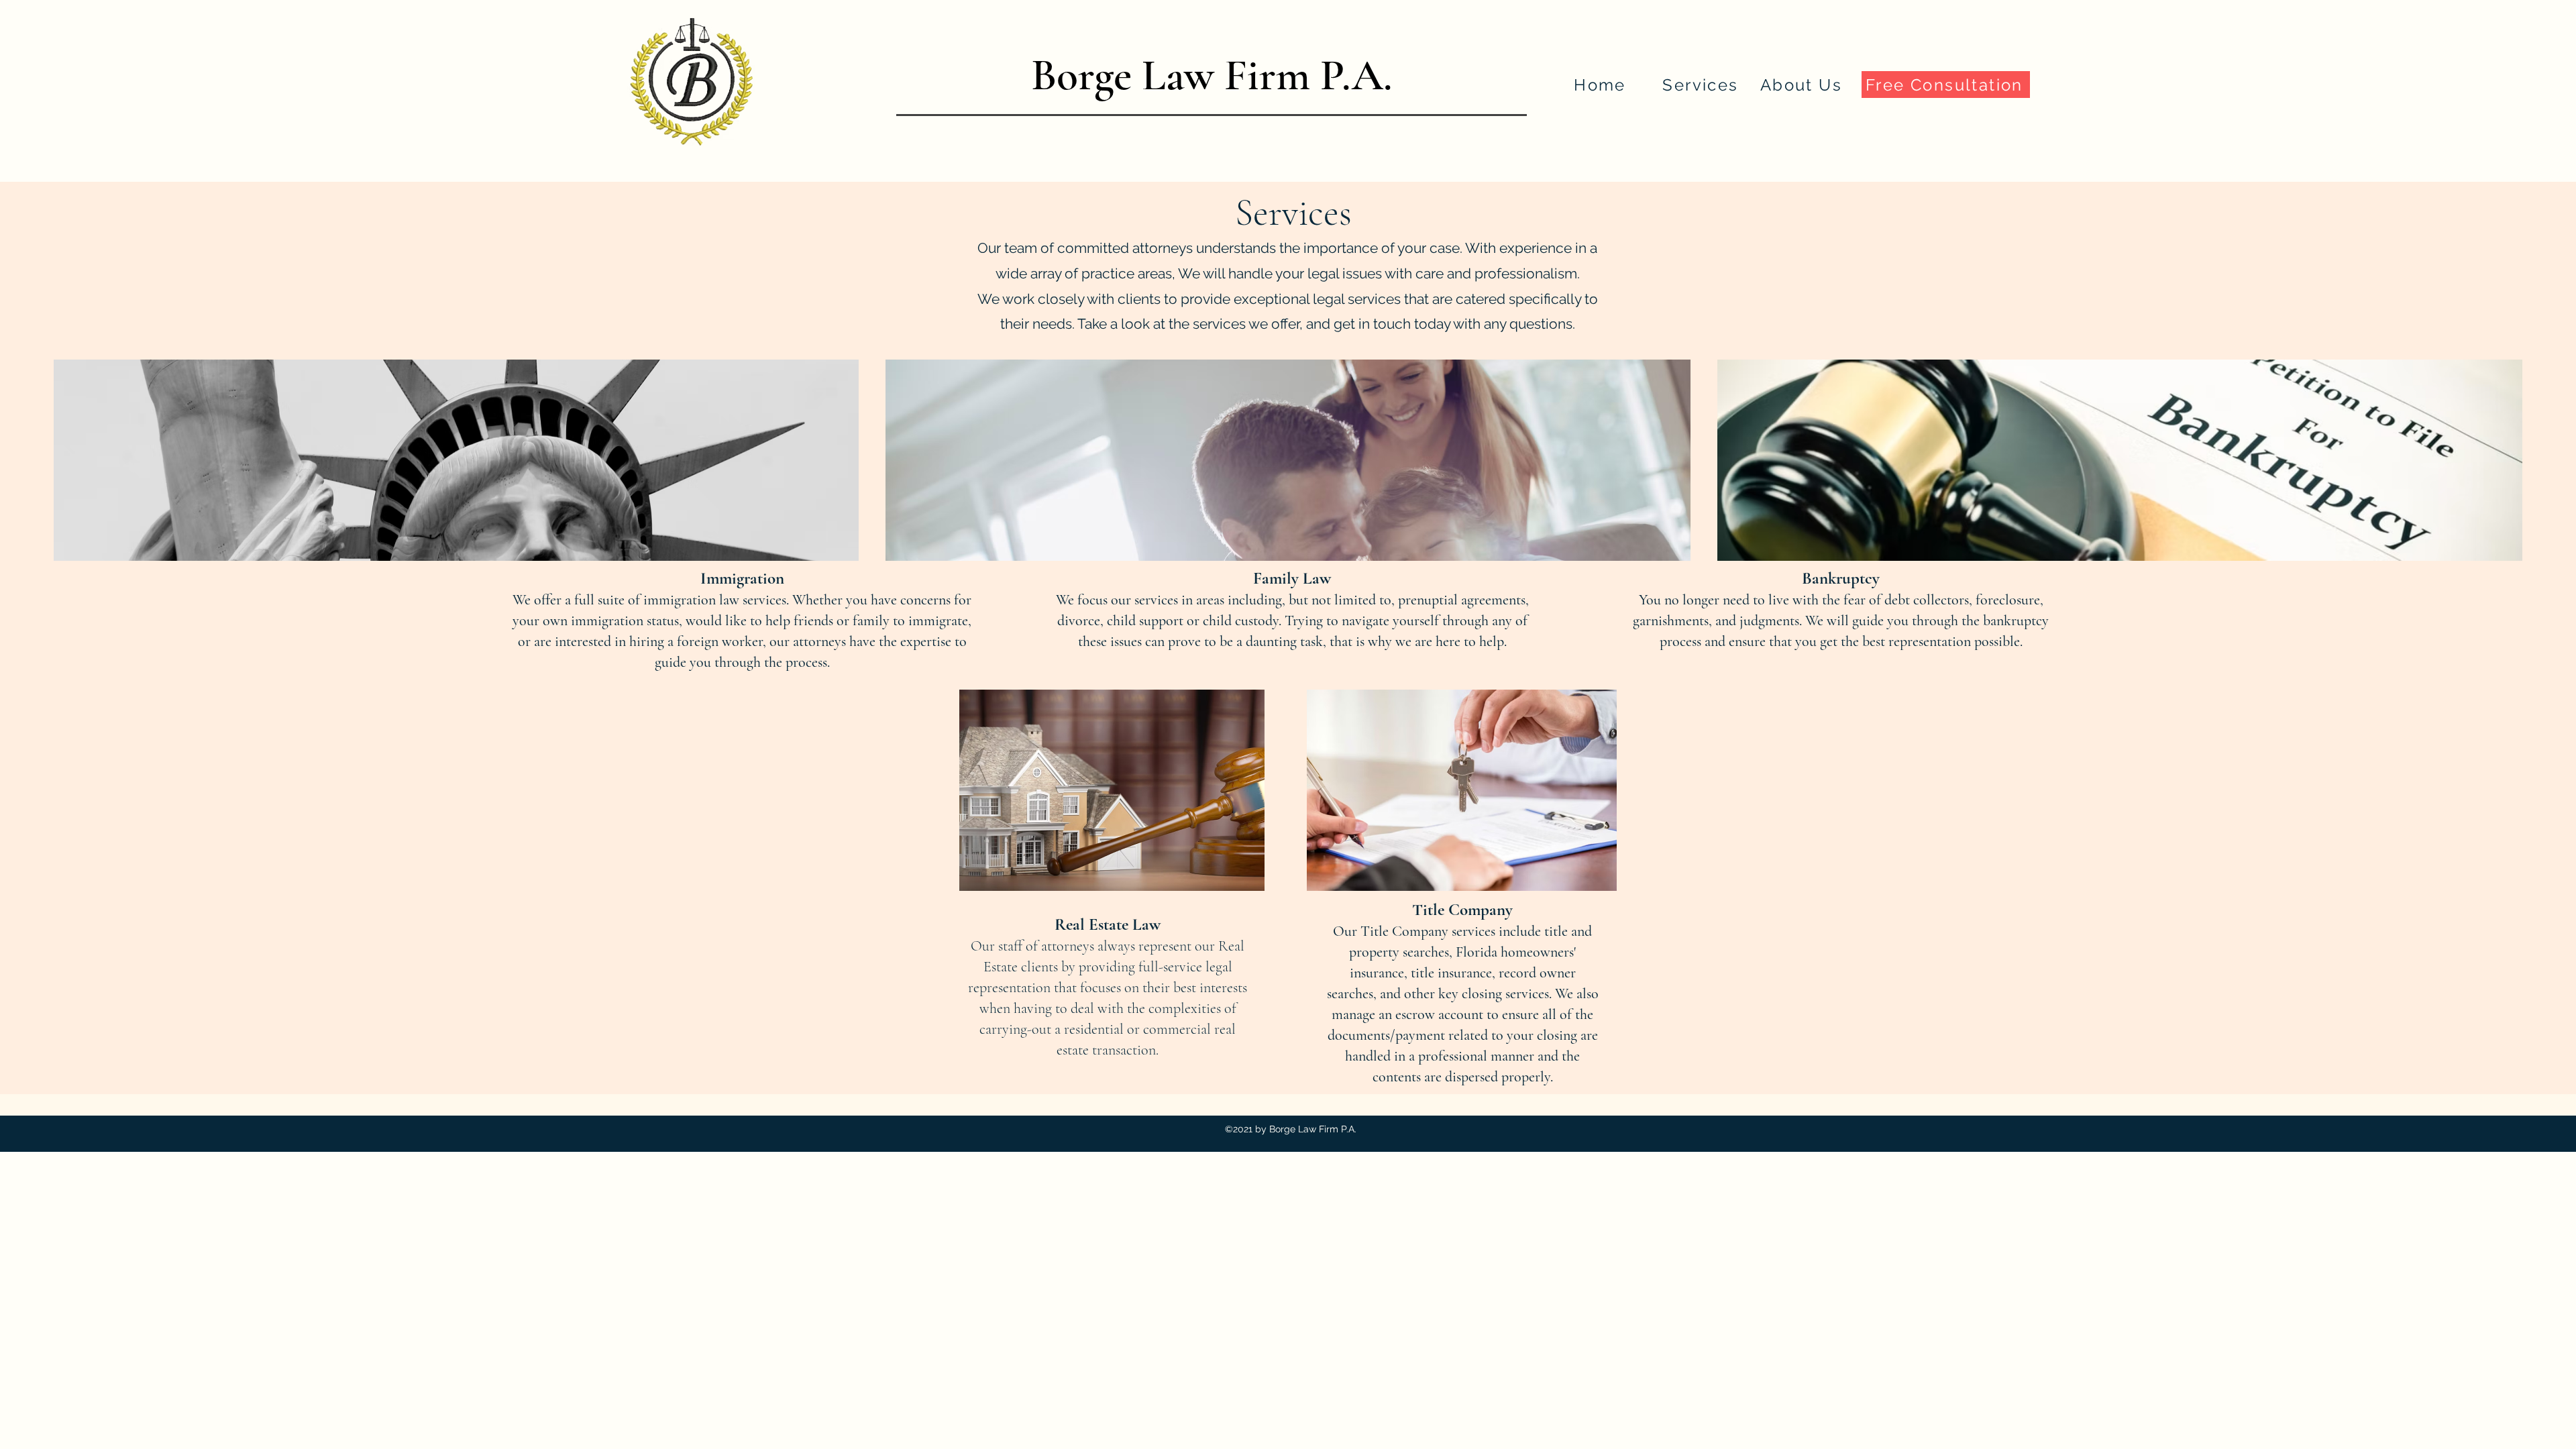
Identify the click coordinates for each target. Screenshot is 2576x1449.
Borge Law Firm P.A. (1212, 75)
